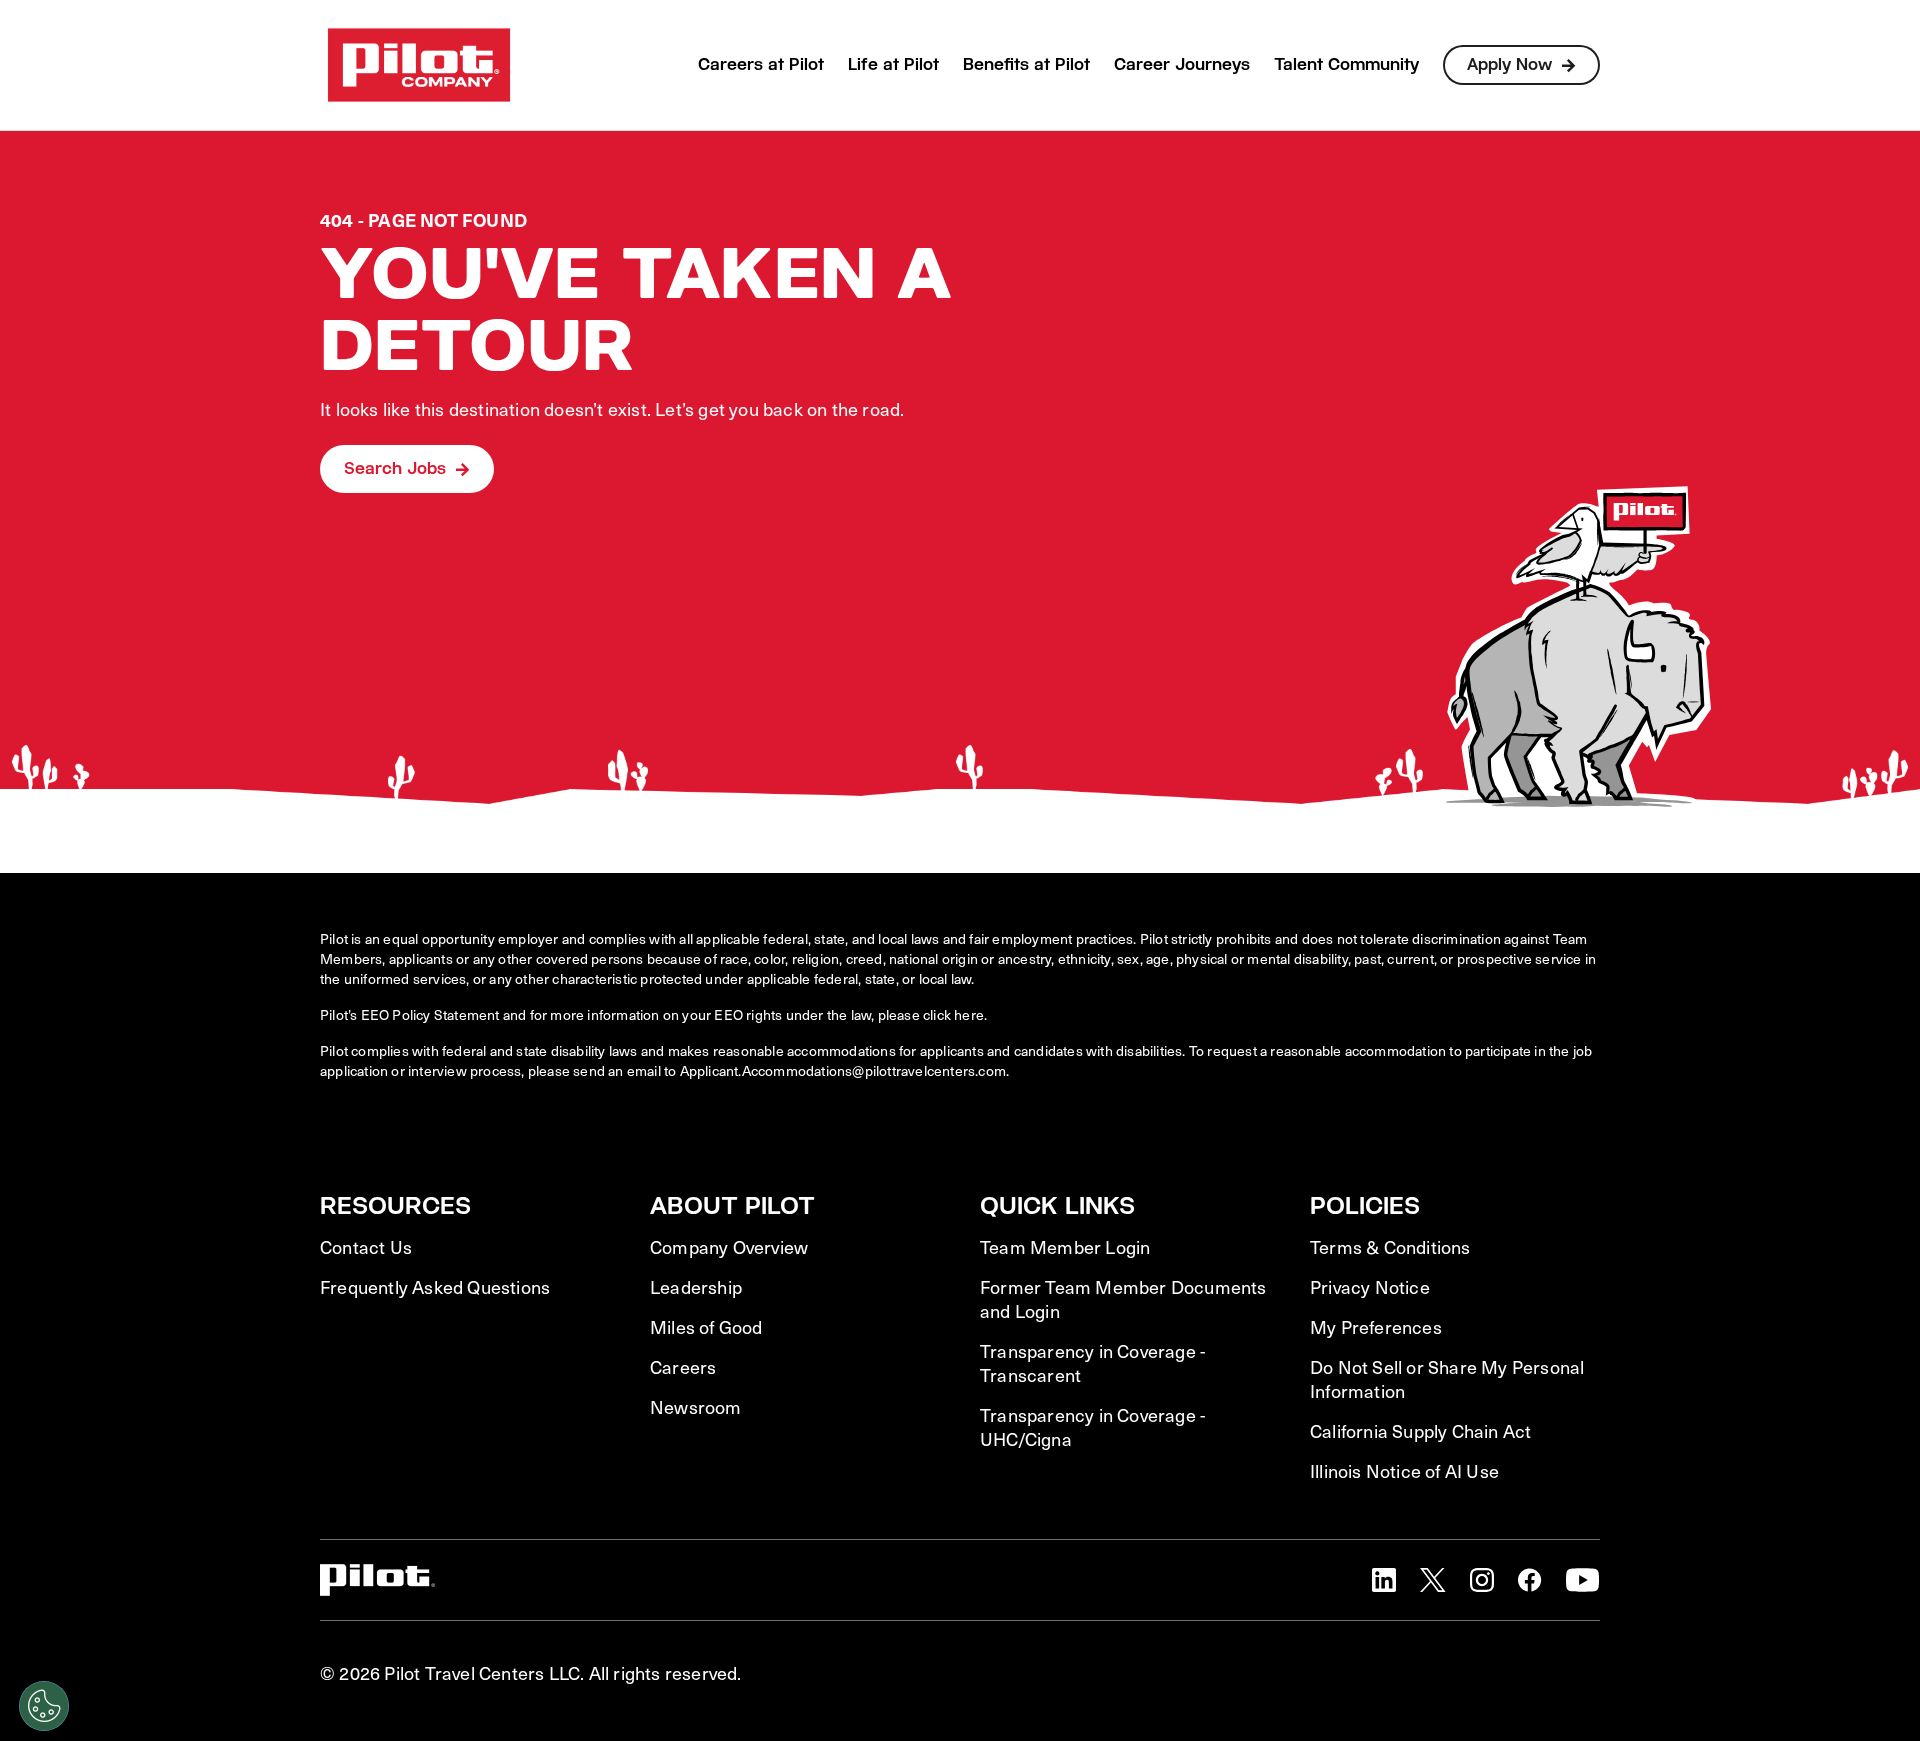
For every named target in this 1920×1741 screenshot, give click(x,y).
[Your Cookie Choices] (44, 1706)
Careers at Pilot (761, 64)
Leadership (696, 1287)
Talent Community (1346, 64)
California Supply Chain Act (1420, 1431)
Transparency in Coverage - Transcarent (1092, 1363)
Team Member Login (1065, 1247)
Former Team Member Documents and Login (1123, 1299)
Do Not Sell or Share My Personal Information (1447, 1379)
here (969, 1014)
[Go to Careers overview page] (419, 65)
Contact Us (366, 1247)
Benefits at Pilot (1026, 64)
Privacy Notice (1370, 1287)
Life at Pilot (893, 64)
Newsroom (696, 1407)
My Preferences (1376, 1327)
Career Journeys (1182, 64)
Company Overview (729, 1247)
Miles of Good (706, 1327)
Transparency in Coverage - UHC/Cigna (1092, 1427)
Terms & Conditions (1390, 1247)
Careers (683, 1367)
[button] (1384, 1580)
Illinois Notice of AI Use (1404, 1471)
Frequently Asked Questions (435, 1287)
